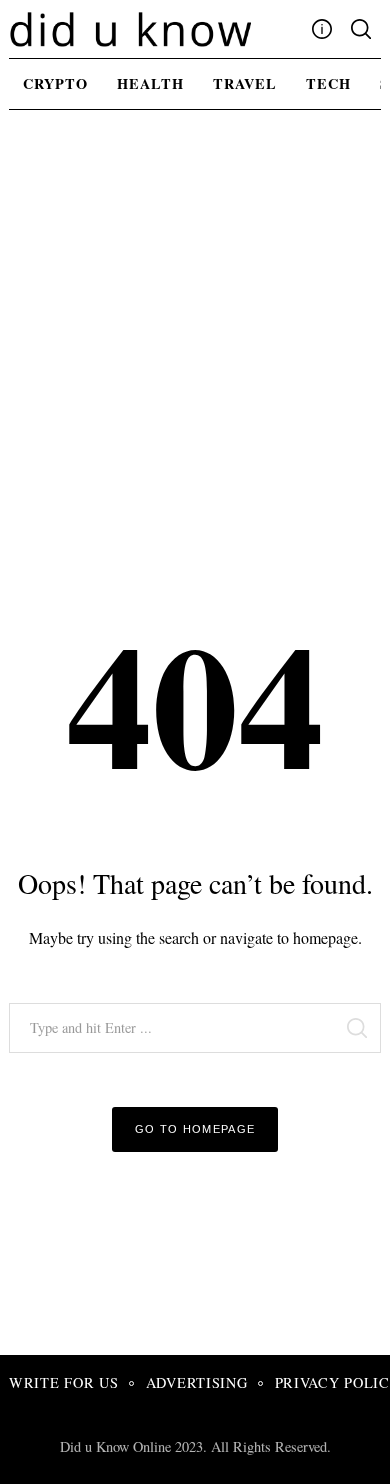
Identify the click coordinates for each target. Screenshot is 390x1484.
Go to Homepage (195, 1129)
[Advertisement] (195, 332)
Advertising (197, 1382)
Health (150, 83)
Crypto (55, 83)
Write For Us (64, 1382)
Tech (328, 83)
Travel (245, 83)
